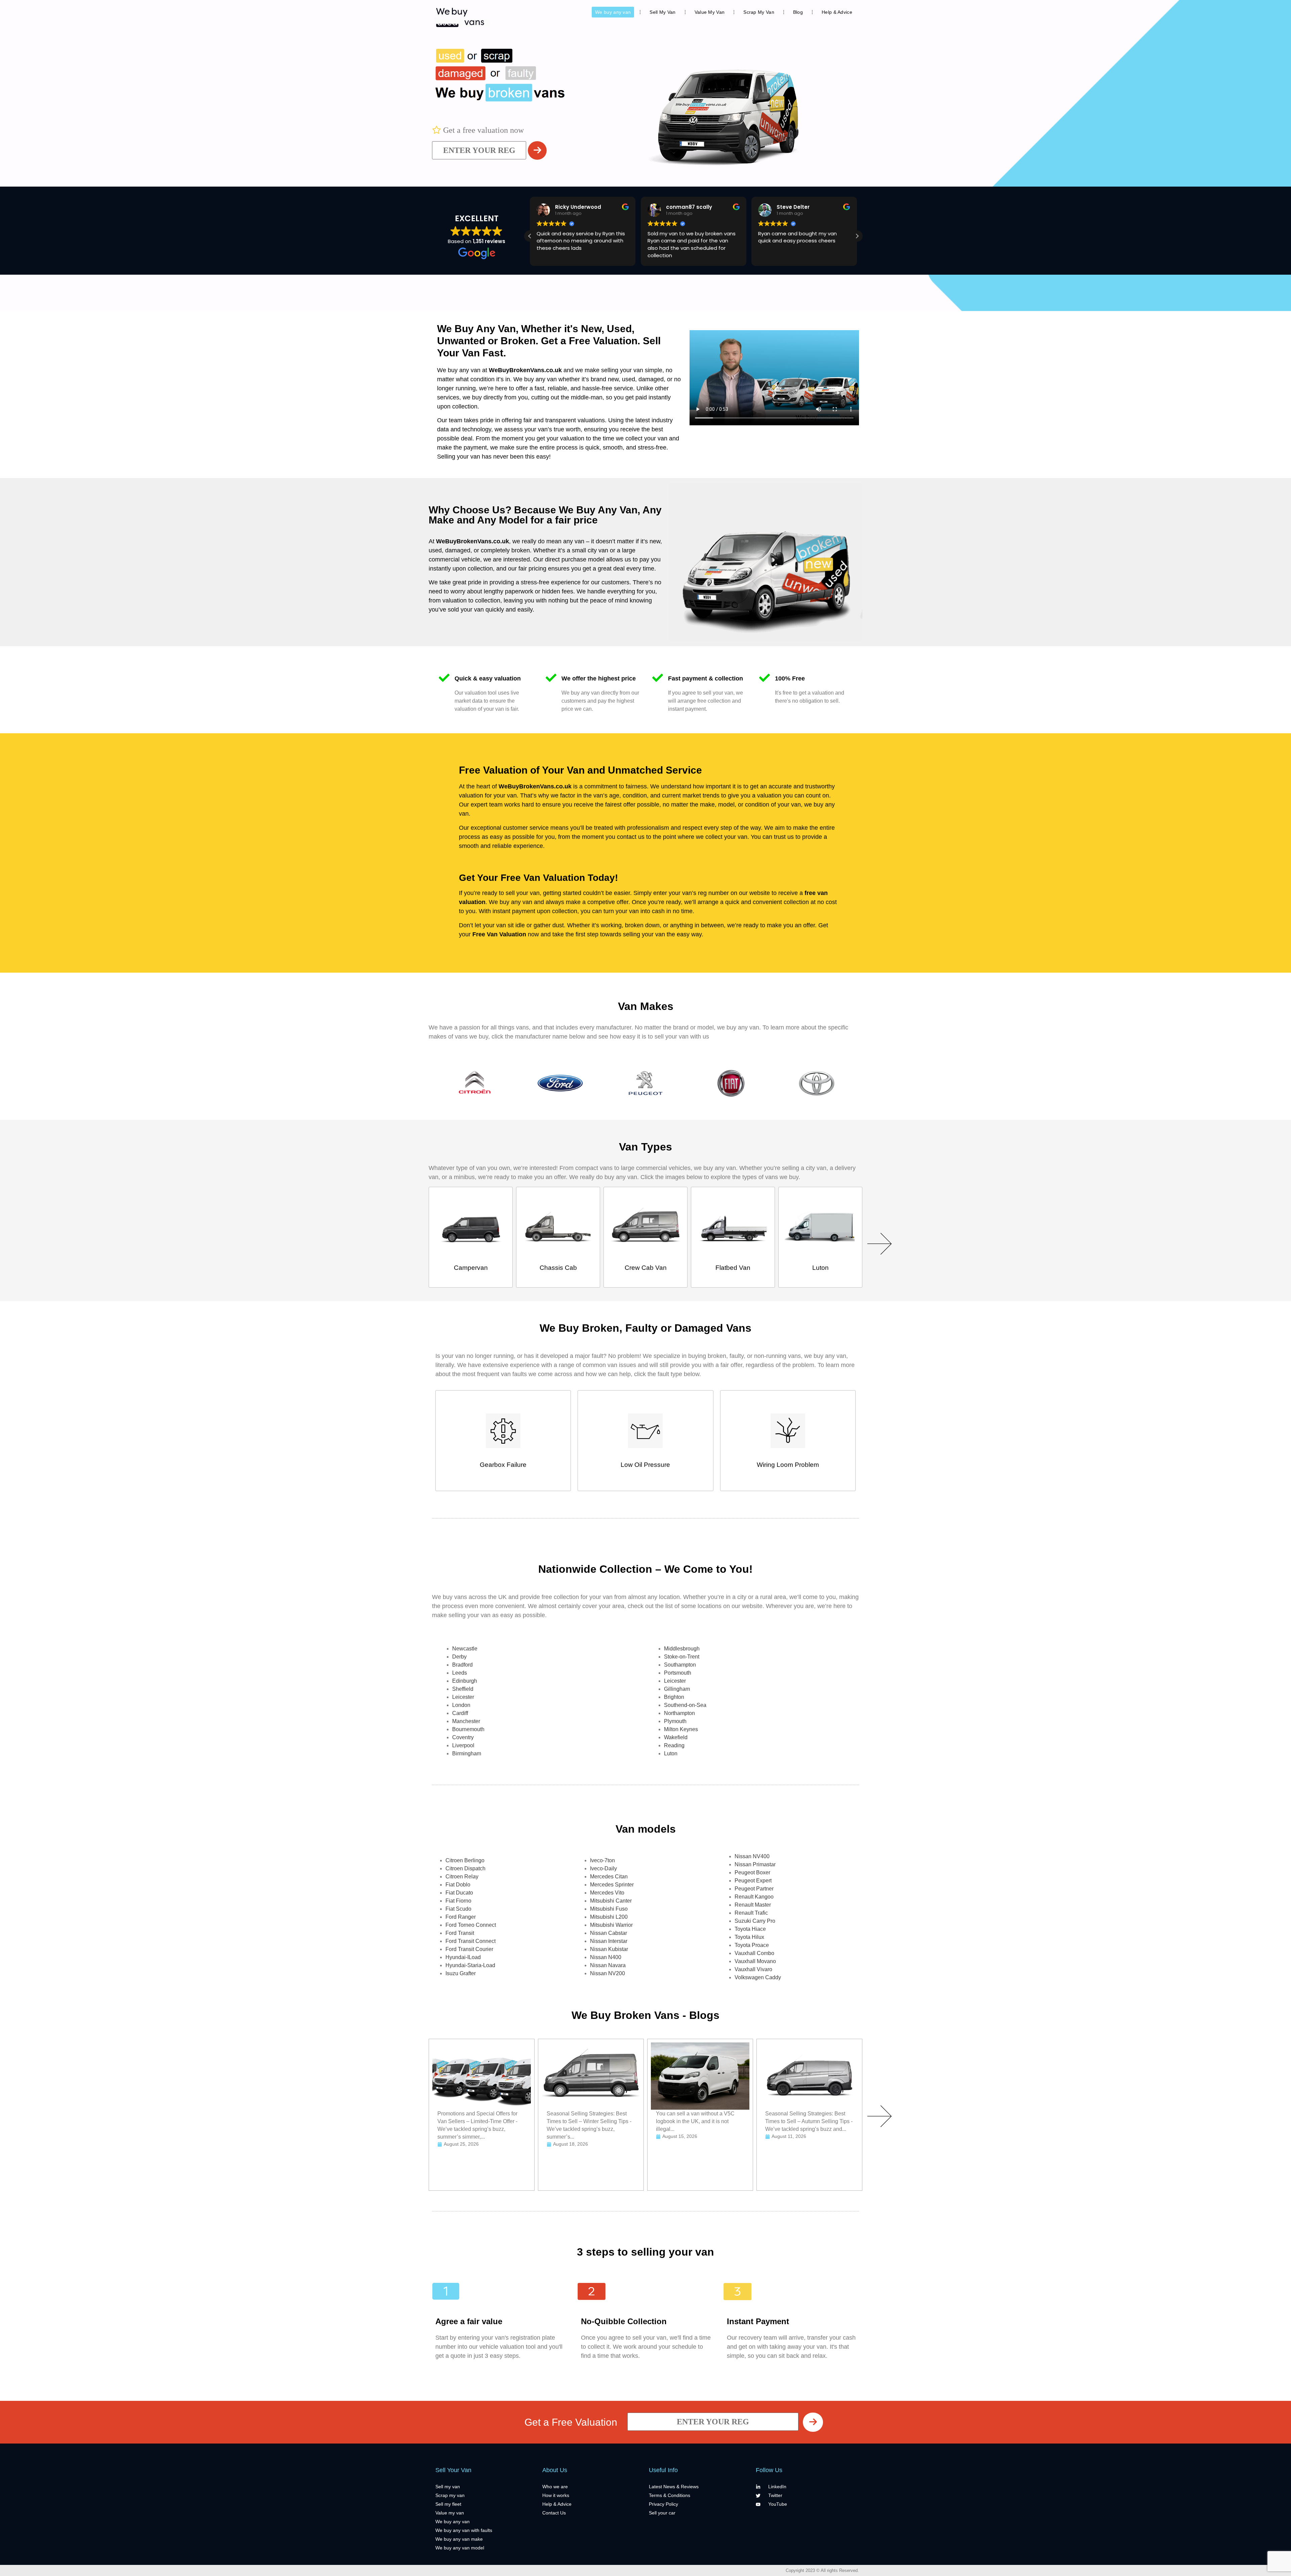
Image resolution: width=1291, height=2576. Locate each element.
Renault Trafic (751, 1913)
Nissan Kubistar (609, 1949)
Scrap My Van (759, 12)
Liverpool (463, 1745)
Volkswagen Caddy (758, 1977)
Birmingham (467, 1753)
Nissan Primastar (755, 1864)
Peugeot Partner (754, 1889)
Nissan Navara (608, 1965)
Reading (674, 1745)
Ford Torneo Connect (471, 1925)
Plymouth (675, 1721)
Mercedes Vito (607, 1893)
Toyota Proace (752, 1945)
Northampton (679, 1713)
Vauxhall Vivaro (753, 1969)
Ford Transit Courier (469, 1949)
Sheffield (463, 1689)
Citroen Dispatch (465, 1868)
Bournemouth (468, 1729)
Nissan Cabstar (609, 1933)
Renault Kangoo (754, 1897)
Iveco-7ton (602, 1860)
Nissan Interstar (609, 1941)
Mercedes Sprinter (612, 1885)
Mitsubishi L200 (609, 1917)
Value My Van (710, 12)
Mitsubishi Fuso (609, 1909)
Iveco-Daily (603, 1868)
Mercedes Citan (609, 1877)
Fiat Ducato (459, 1893)
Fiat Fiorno (458, 1901)
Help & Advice (837, 12)
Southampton (680, 1665)
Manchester (466, 1721)
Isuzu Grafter (461, 1973)
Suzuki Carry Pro (755, 1921)
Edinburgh (465, 1681)
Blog (798, 12)
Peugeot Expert (753, 1881)
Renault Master (753, 1905)
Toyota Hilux (749, 1937)
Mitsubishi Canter (611, 1901)
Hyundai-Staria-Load (470, 1965)
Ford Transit (460, 1933)
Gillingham (677, 1689)
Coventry (463, 1737)
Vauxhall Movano (755, 1961)
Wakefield (676, 1737)
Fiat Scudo (458, 1909)
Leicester (463, 1697)
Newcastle (465, 1649)
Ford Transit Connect (471, 1941)
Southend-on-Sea (685, 1705)
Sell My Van (662, 12)
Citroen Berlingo (465, 1860)
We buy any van (613, 12)
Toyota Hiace (750, 1929)
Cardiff (460, 1713)
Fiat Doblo (458, 1885)
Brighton (674, 1697)
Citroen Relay (462, 1877)
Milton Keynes (681, 1729)
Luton (671, 1753)
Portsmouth (678, 1673)
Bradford (462, 1665)
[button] (857, 236)
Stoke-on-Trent (682, 1657)
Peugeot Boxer (752, 1872)
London (461, 1705)
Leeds (460, 1673)
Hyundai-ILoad (463, 1957)
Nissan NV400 (752, 1856)
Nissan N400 (606, 1957)
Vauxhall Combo (754, 1953)
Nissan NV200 (608, 1973)
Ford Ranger (461, 1917)
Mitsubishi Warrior (611, 1925)
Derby (459, 1657)
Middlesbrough (682, 1649)
